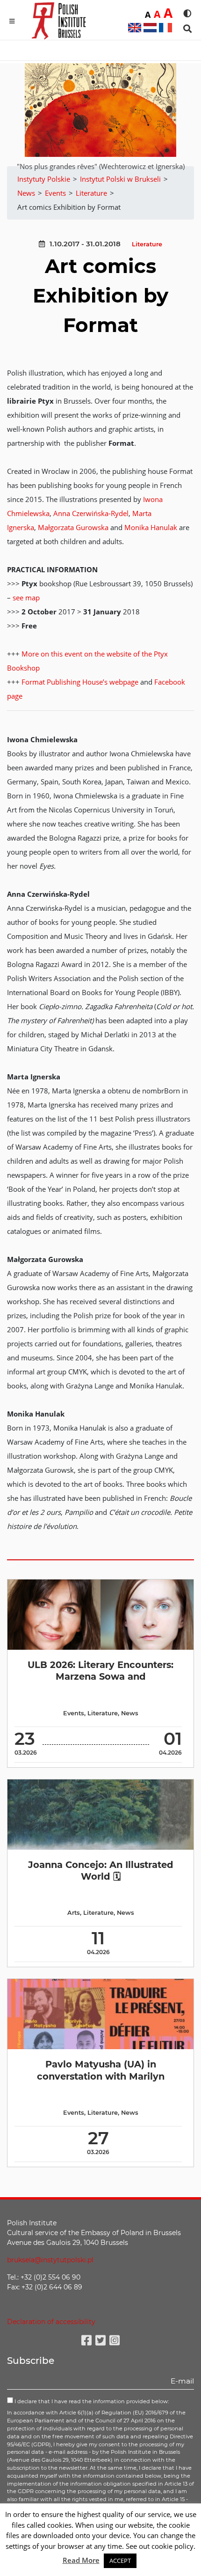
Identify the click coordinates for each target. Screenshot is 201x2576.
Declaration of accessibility (51, 2322)
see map (26, 598)
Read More (81, 2560)
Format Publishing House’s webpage (80, 682)
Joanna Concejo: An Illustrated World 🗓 (101, 1871)
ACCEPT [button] (120, 2561)
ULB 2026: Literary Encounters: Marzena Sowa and (100, 1671)
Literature (147, 244)
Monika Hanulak (151, 527)
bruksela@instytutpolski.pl (50, 2260)
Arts (74, 1913)
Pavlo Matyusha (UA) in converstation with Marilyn (101, 2070)
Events (74, 1713)
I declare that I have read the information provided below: (91, 2401)
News (130, 1713)
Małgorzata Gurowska (73, 527)
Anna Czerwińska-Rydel (91, 513)
